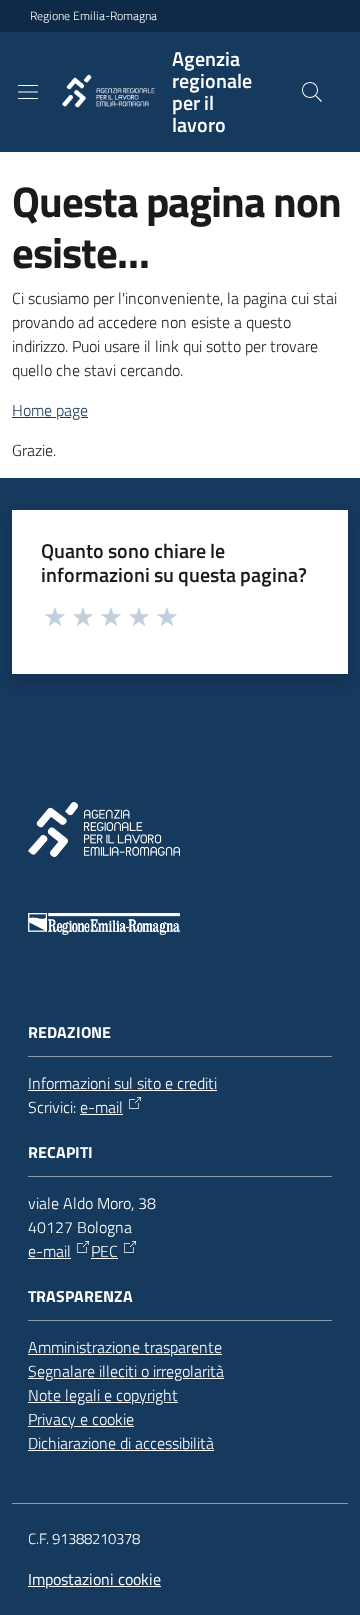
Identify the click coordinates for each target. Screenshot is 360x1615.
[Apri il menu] (28, 92)
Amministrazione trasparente (125, 1347)
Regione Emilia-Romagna (93, 16)
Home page (50, 410)
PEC (104, 1251)
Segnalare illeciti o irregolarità (126, 1371)
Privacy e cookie (81, 1419)
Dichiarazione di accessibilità (121, 1443)
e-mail (101, 1107)
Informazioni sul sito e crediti (122, 1083)
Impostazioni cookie (94, 1579)
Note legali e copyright (103, 1395)
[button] (312, 92)
